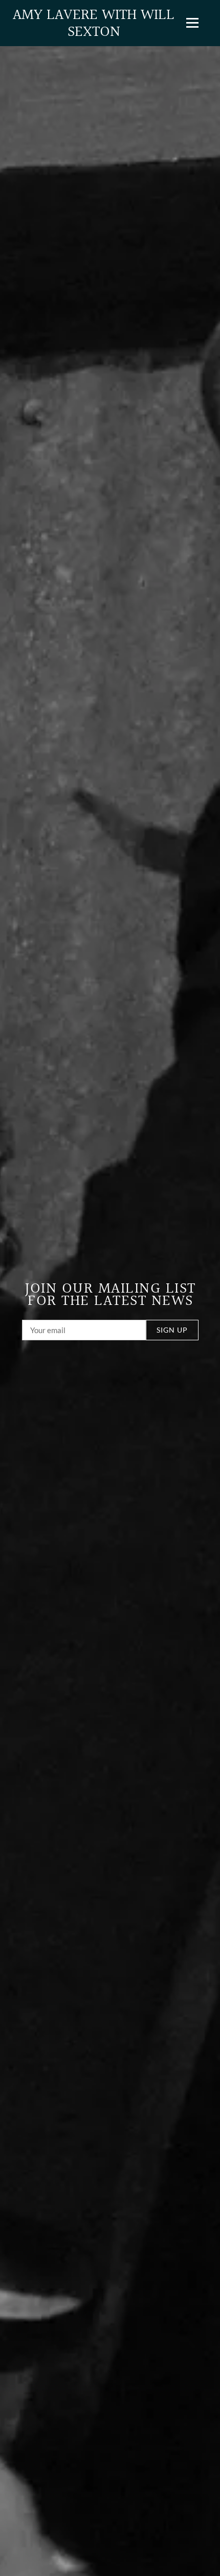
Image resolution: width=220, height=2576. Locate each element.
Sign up (172, 1330)
